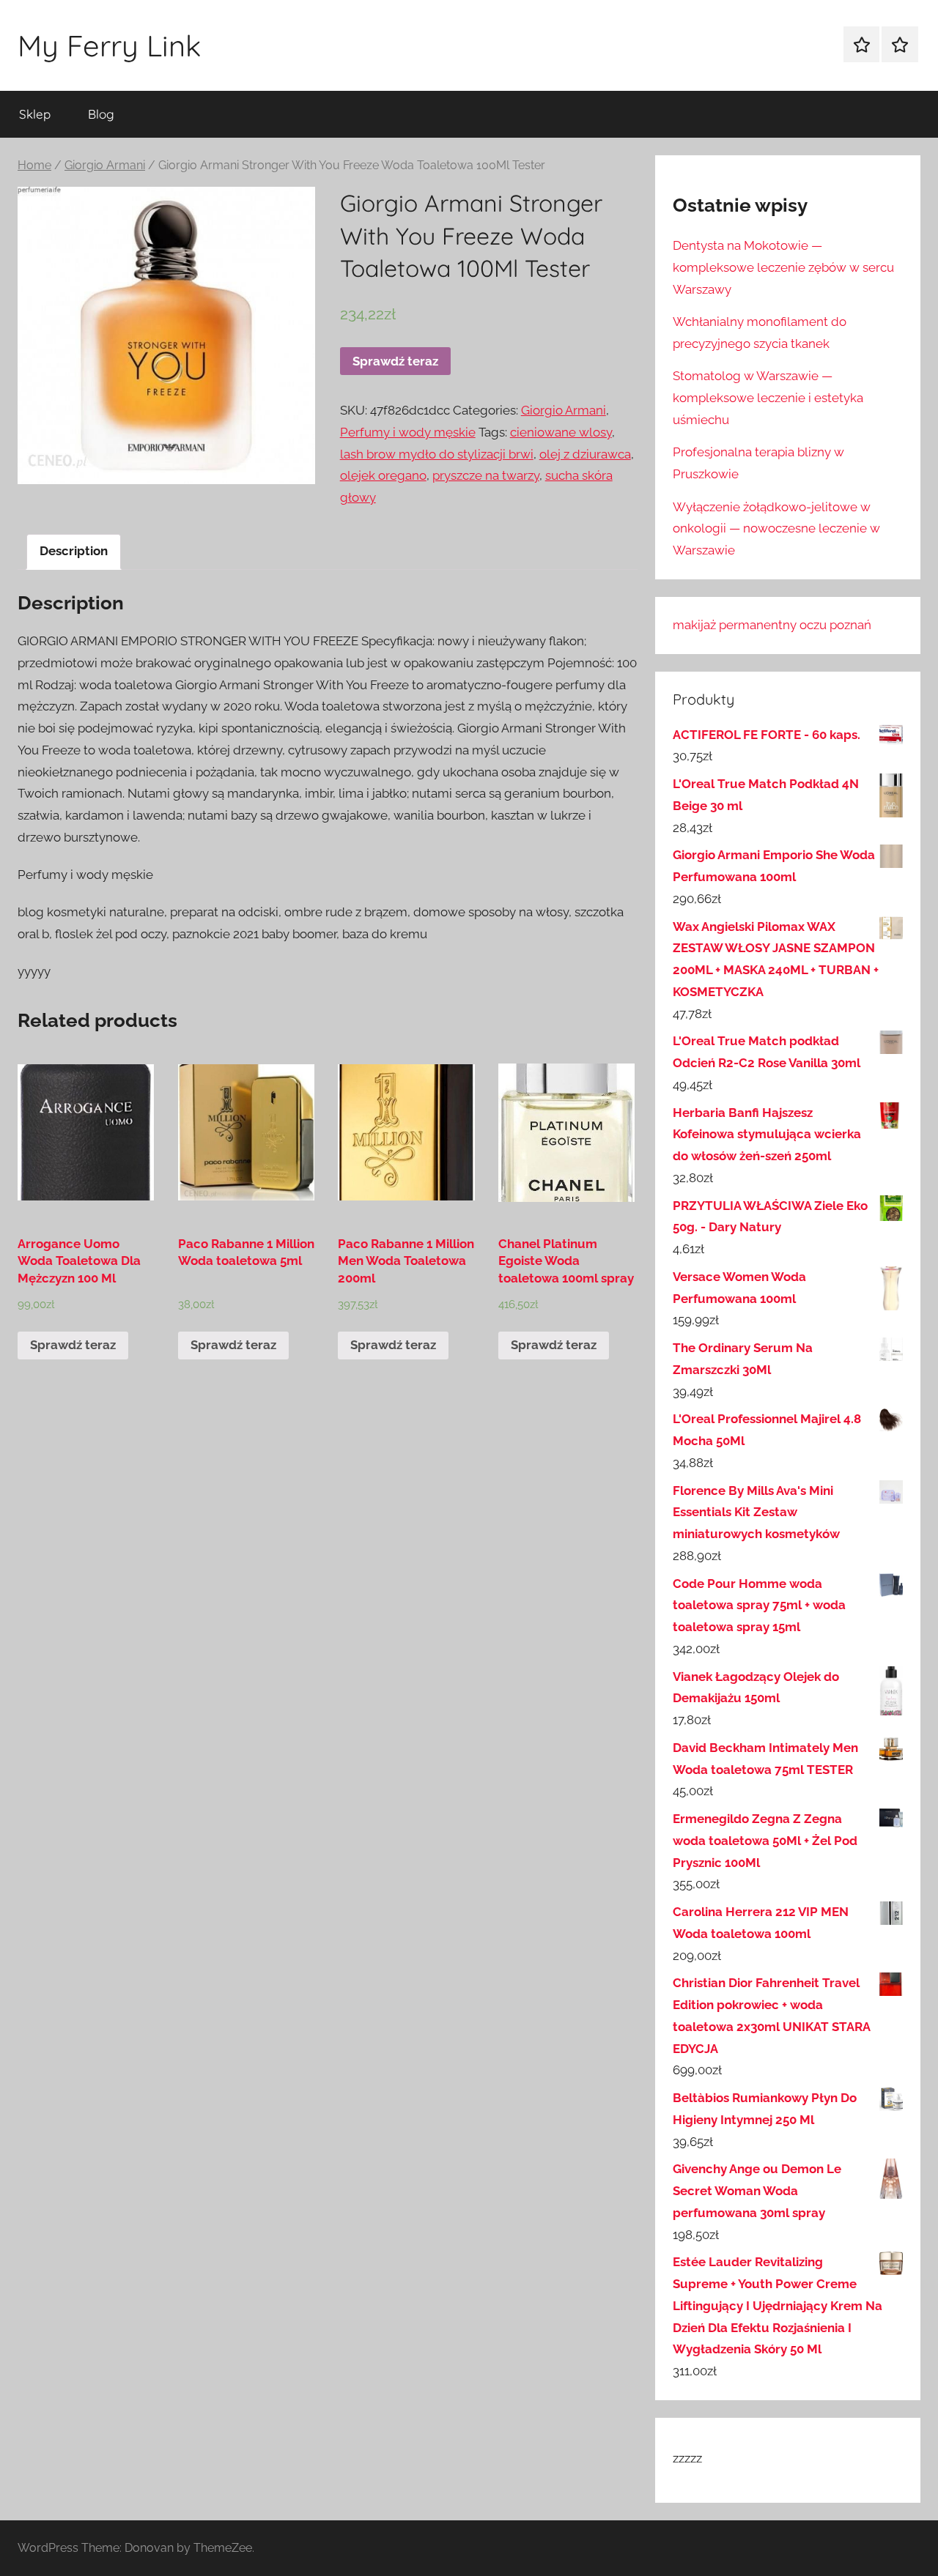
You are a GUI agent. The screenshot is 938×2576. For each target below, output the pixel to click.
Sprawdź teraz (395, 361)
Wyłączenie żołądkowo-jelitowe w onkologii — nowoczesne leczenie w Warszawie (776, 529)
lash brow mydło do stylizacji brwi (437, 454)
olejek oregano (383, 475)
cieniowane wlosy (561, 432)
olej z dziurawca (585, 454)
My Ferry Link (109, 45)
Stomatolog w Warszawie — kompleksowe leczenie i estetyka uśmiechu (768, 398)
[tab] (74, 552)
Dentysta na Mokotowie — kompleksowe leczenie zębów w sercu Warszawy (783, 267)
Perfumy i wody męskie (408, 432)
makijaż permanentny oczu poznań (772, 625)
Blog (101, 114)
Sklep (35, 114)
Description (74, 551)
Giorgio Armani (105, 165)
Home (34, 165)
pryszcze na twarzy (486, 475)
